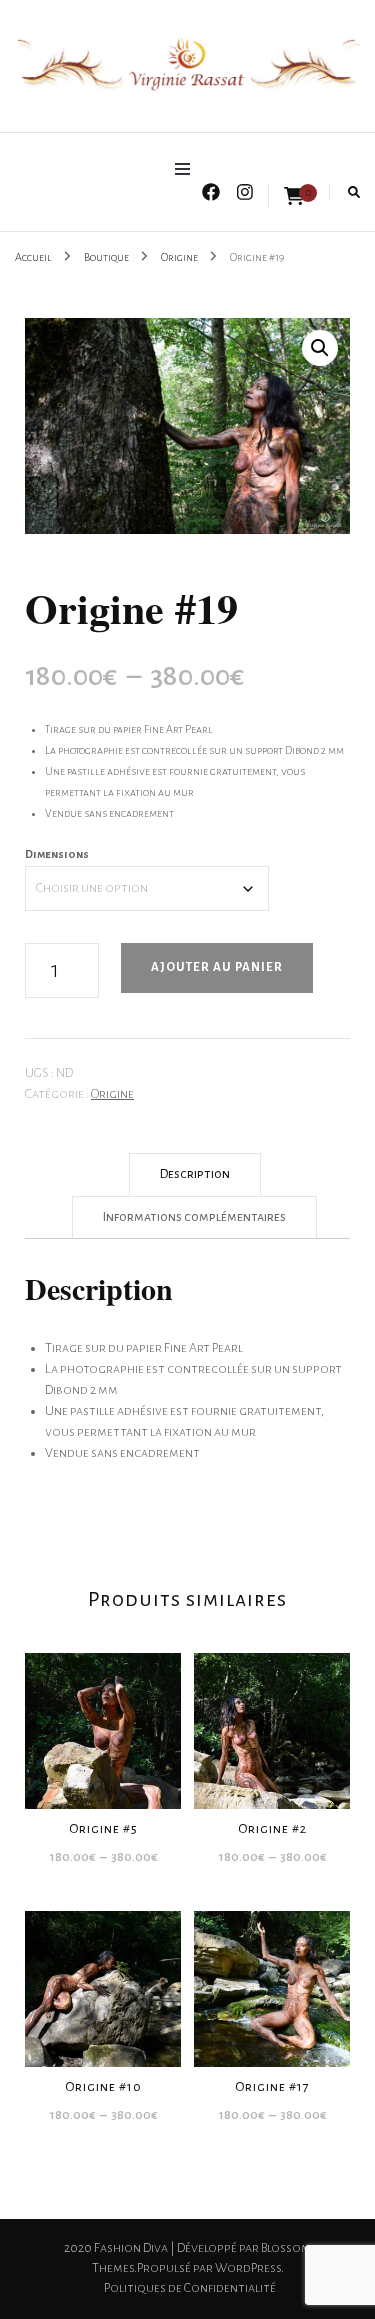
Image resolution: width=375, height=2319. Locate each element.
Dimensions (57, 854)
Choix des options (103, 1716)
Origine (112, 1094)
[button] (320, 348)
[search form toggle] (354, 192)
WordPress (248, 2268)
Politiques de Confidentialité (190, 2288)
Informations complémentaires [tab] (194, 1217)
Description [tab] (195, 1174)
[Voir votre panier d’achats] (294, 197)
